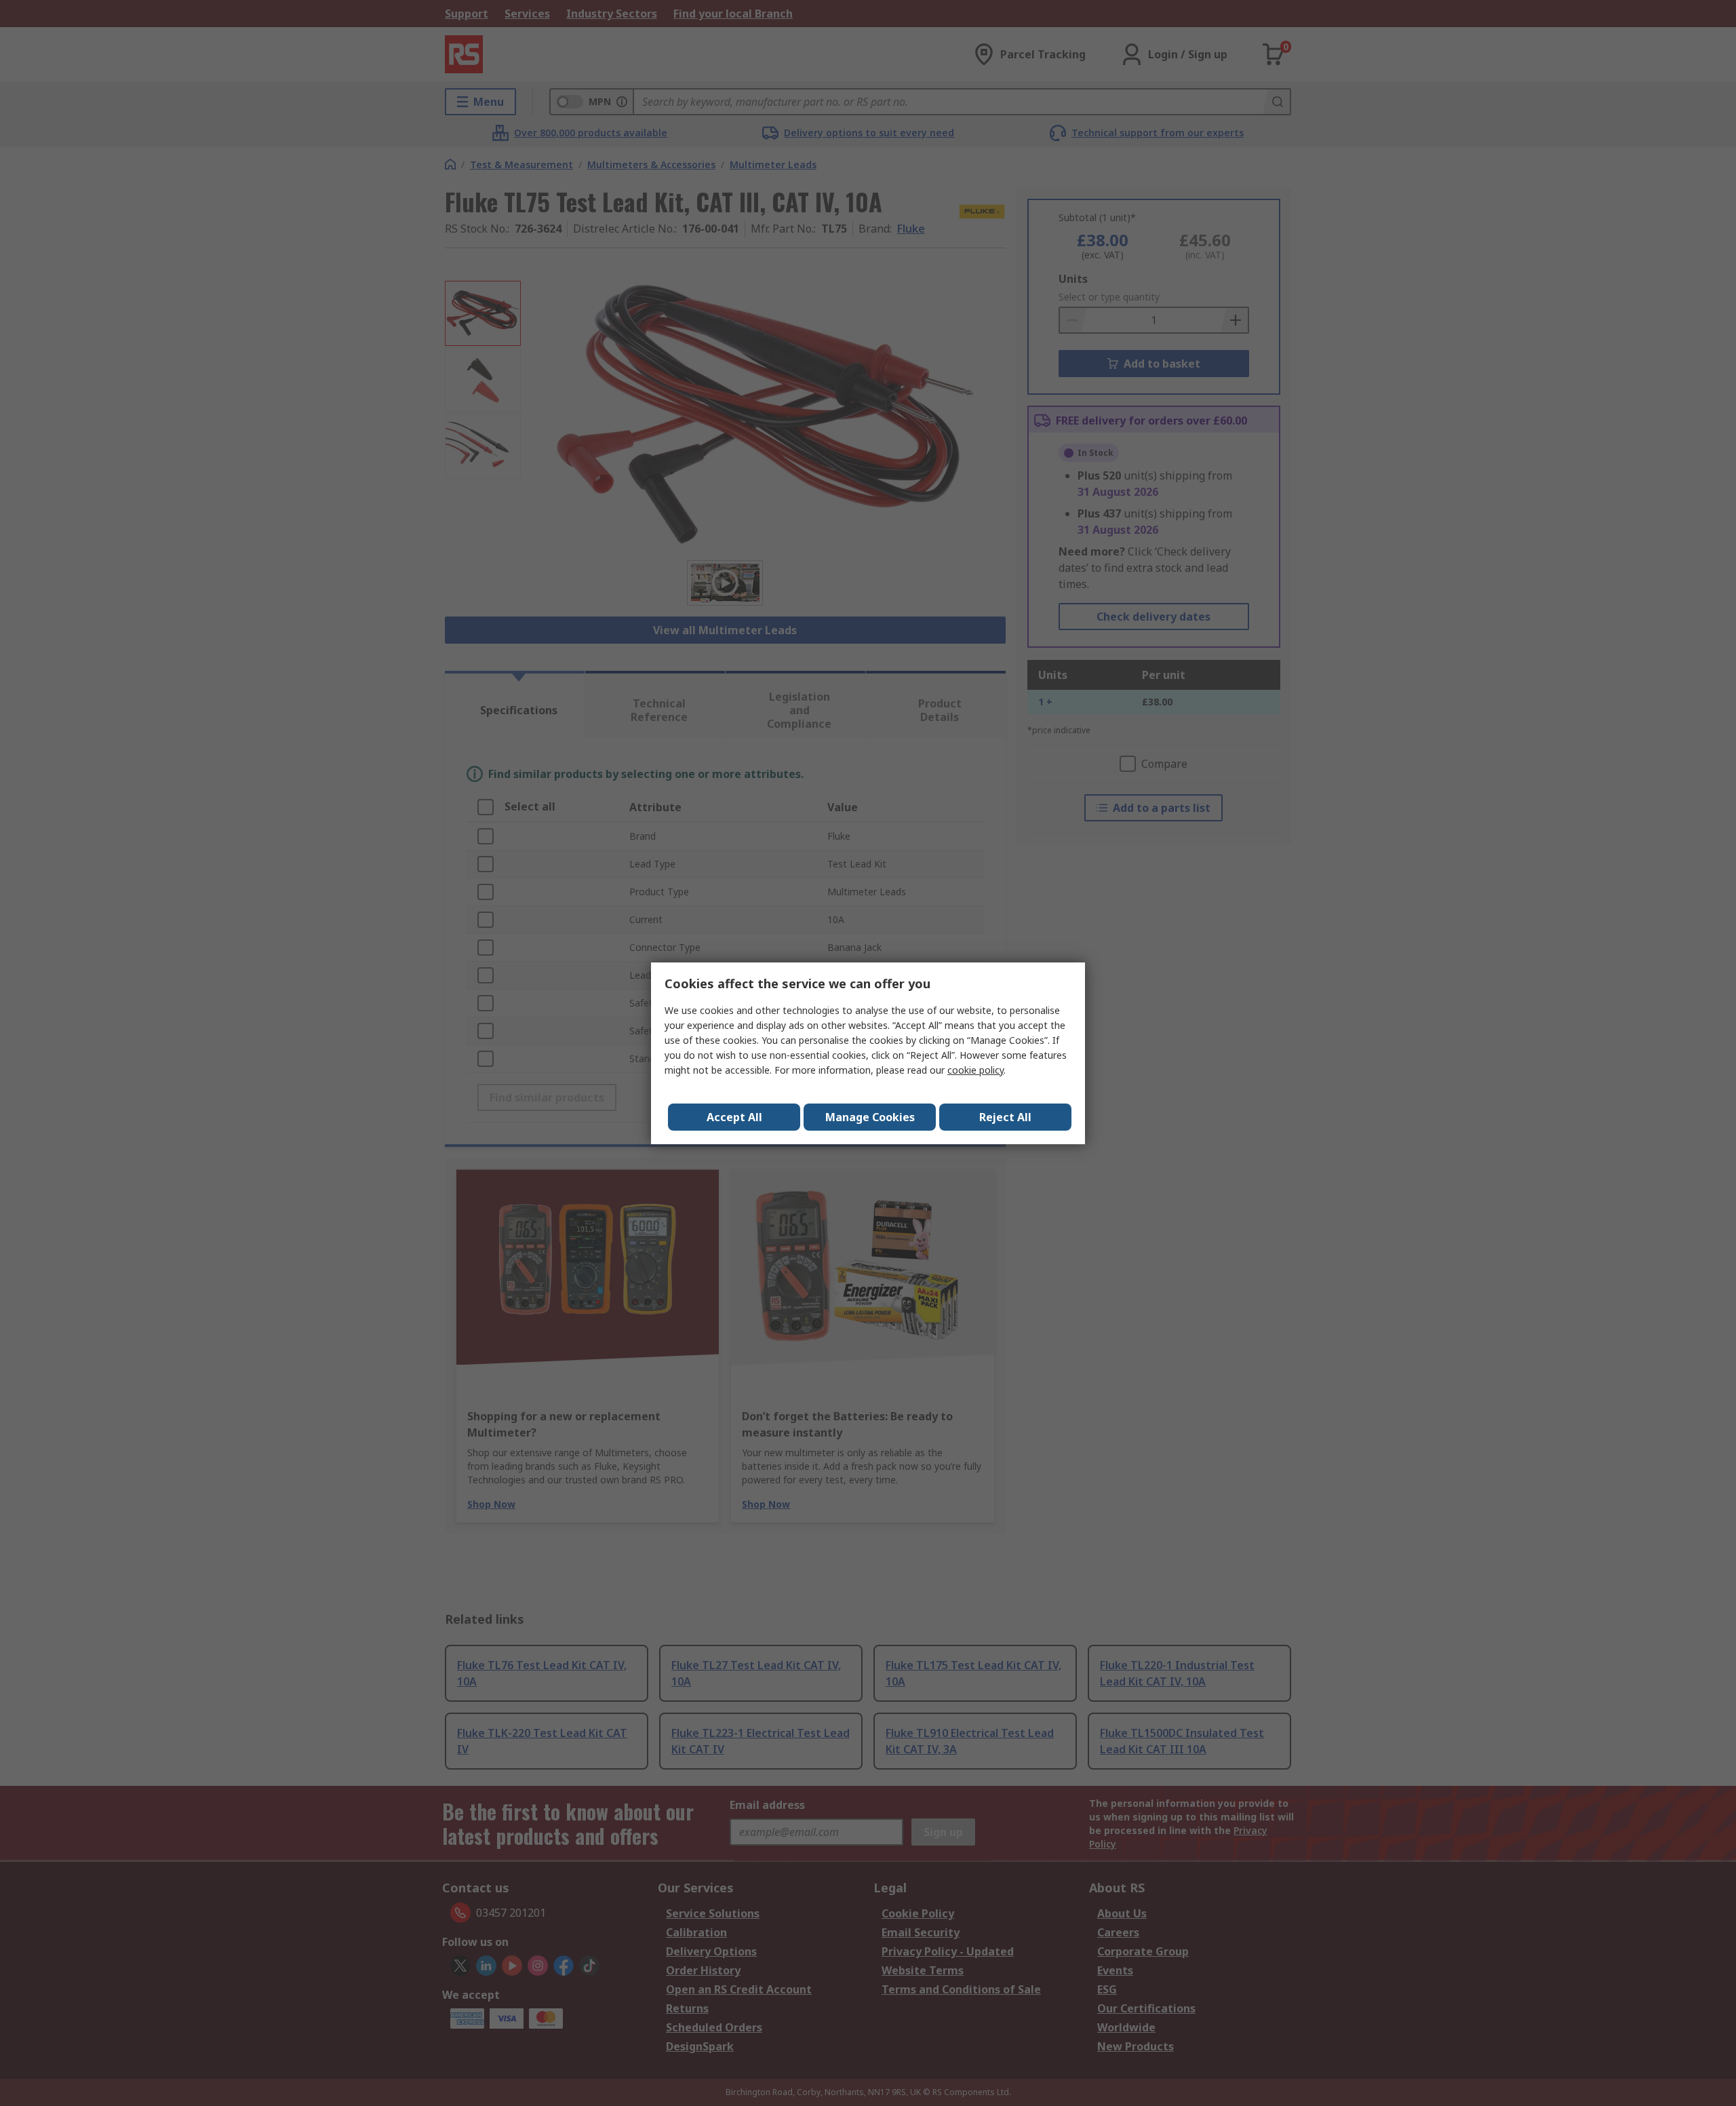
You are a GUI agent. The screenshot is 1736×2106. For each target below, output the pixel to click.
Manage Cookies (870, 1117)
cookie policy (975, 1070)
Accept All (734, 1117)
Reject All (1005, 1117)
